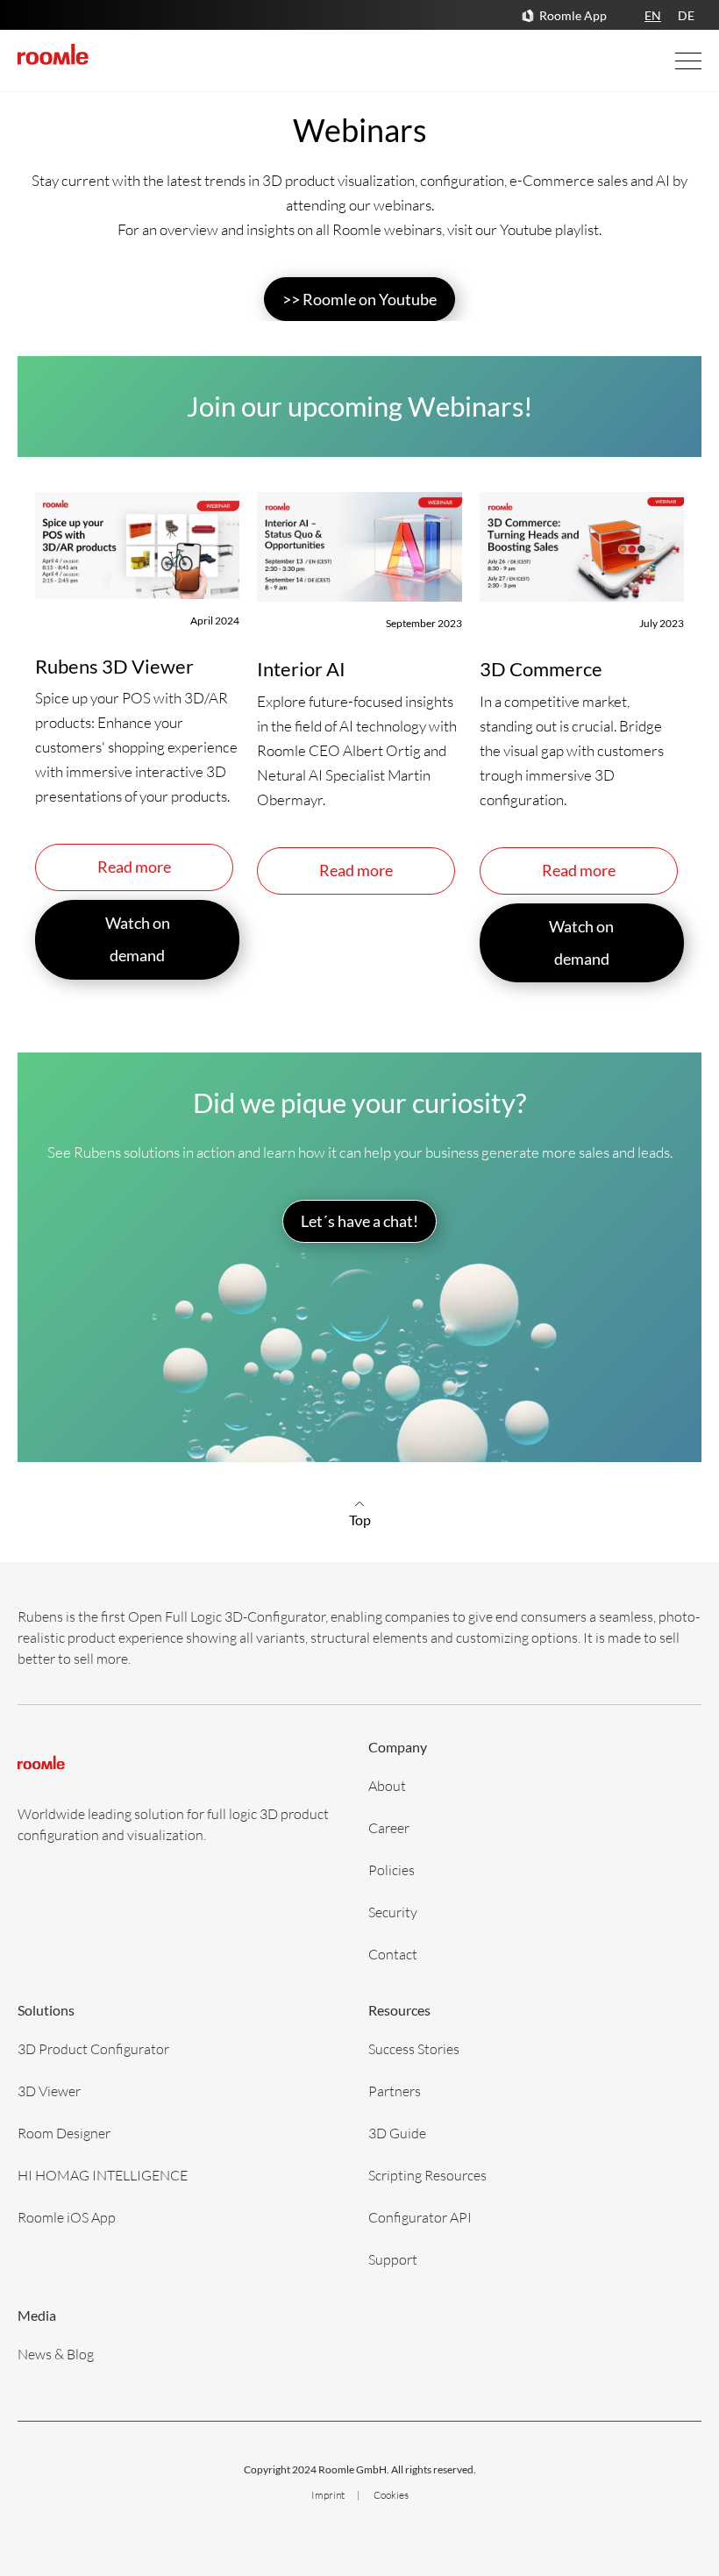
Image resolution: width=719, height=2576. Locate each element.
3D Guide (397, 2133)
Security (393, 1912)
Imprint (329, 2495)
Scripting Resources (427, 2175)
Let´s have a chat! (359, 1221)
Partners (395, 2091)
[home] (53, 54)
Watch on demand (138, 939)
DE (686, 15)
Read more (134, 867)
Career (389, 1827)
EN (653, 15)
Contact (393, 1954)
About (387, 1785)
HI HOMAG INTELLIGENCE (103, 2175)
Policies (392, 1870)
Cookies (391, 2495)
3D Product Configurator (93, 2048)
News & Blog (56, 2354)
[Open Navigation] (671, 61)
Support (393, 2259)
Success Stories (414, 2048)
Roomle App (573, 15)
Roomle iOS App (67, 2217)
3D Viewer (49, 2091)
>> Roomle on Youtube (359, 299)
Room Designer (64, 2133)
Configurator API (420, 2217)
